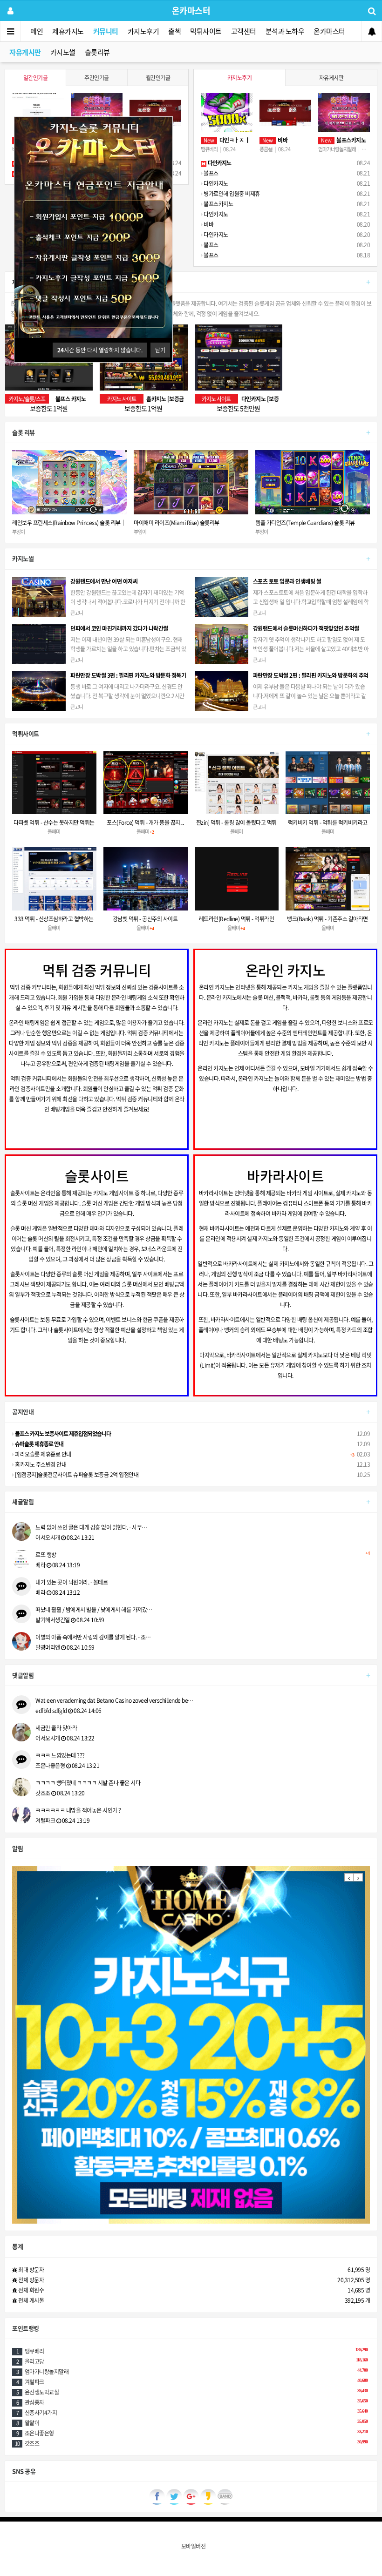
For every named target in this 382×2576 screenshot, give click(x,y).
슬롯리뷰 (97, 52)
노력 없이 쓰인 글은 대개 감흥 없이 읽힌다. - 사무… (91, 1527)
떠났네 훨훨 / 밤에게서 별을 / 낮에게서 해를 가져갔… (94, 1610)
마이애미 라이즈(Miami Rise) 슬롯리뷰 (55, 523)
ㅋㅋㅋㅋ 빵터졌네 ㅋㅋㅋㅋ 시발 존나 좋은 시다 (88, 1783)
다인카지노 (215, 183)
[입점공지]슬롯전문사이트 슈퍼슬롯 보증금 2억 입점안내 (76, 1475)
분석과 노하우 (285, 31)
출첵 (174, 31)
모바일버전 (194, 2546)
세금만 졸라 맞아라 (56, 1728)
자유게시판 (25, 52)
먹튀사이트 (206, 31)
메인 (37, 31)
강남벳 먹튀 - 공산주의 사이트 (145, 919)
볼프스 (211, 173)
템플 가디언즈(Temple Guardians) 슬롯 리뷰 (184, 523)
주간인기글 (97, 78)
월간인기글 (158, 78)
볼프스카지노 (218, 204)
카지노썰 (63, 52)
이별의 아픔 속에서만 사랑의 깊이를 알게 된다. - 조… (93, 1637)
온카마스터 (329, 31)
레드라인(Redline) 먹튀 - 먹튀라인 (237, 919)
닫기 (160, 350)
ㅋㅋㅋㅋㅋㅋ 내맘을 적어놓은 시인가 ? (78, 1810)
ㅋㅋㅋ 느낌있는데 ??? (60, 1755)
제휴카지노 (68, 31)
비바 (208, 224)
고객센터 (244, 31)
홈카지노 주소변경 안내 (40, 1464)
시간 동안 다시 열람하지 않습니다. (100, 350)
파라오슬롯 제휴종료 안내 (43, 1454)
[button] (349, 1877)
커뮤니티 (106, 31)
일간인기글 (36, 78)
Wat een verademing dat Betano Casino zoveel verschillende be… (114, 1700)
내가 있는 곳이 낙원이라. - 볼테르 (72, 1582)
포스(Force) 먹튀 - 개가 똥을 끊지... (145, 823)
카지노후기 (143, 31)
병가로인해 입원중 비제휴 (231, 194)
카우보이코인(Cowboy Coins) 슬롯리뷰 (299, 523)
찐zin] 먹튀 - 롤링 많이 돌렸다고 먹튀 (236, 823)
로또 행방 (202, 1555)
